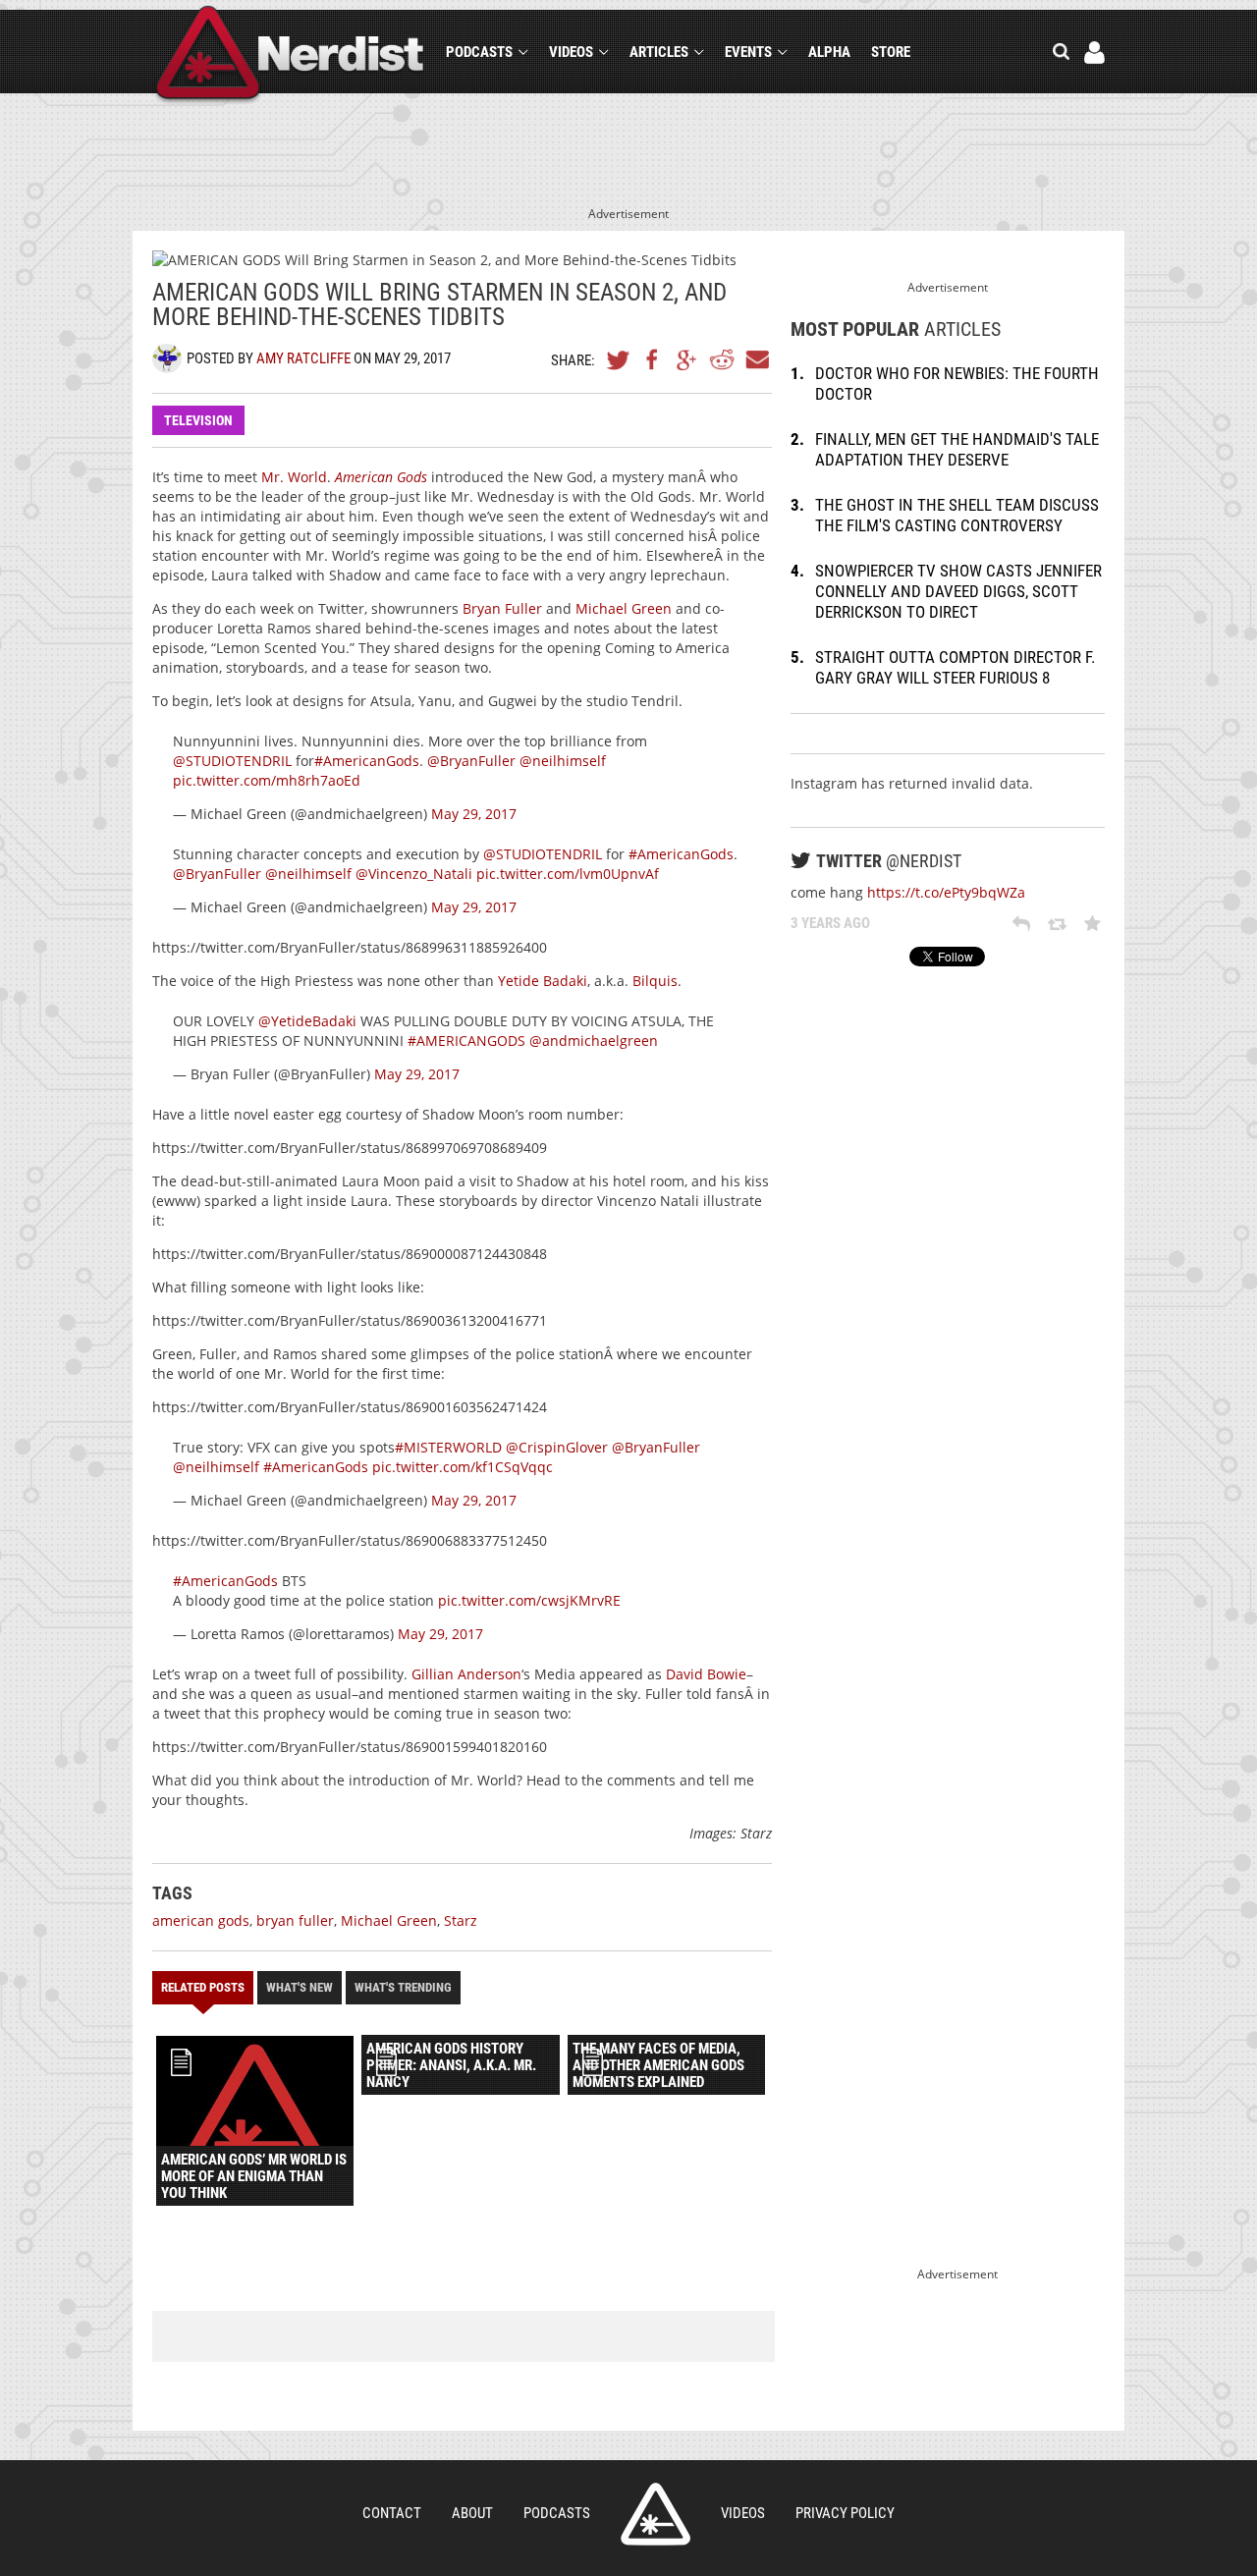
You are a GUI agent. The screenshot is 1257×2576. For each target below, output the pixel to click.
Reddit (722, 359)
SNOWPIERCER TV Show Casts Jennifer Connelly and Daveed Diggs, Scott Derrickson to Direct (958, 591)
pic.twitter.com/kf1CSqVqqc (463, 1467)
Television (198, 420)
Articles (659, 52)
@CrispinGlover (557, 1447)
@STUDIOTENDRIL (232, 761)
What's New (300, 1987)
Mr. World (294, 477)
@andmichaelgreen (594, 1041)
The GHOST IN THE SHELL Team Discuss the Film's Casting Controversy (957, 515)
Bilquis (655, 981)
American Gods (381, 477)
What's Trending (403, 1987)
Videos (571, 52)
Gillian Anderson (466, 1674)
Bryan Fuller (502, 608)
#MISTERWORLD (448, 1447)
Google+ (687, 359)
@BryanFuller (471, 761)
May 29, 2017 (474, 814)
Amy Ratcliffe (303, 358)
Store (891, 52)
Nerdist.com (656, 2514)
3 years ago (830, 923)
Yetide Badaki (543, 981)
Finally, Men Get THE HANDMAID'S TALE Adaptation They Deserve (957, 449)
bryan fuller (295, 1920)
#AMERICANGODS (466, 1041)
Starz (461, 1920)
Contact (392, 2513)
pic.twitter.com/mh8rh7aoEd (267, 780)
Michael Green (624, 608)
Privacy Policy (845, 2513)
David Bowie (706, 1674)
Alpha (829, 52)
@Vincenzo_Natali (414, 874)
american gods (201, 1920)
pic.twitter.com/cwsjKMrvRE (529, 1600)
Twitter (619, 359)
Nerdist (290, 55)
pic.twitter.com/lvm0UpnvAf (568, 874)
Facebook (653, 359)
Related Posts (203, 1987)
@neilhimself (563, 761)
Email (756, 359)
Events (748, 52)
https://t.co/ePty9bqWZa (946, 892)
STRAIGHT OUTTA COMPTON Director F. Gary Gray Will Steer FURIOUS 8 (955, 667)
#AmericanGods (367, 761)
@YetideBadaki (307, 1021)
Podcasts (479, 52)
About (472, 2513)
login (1094, 53)
